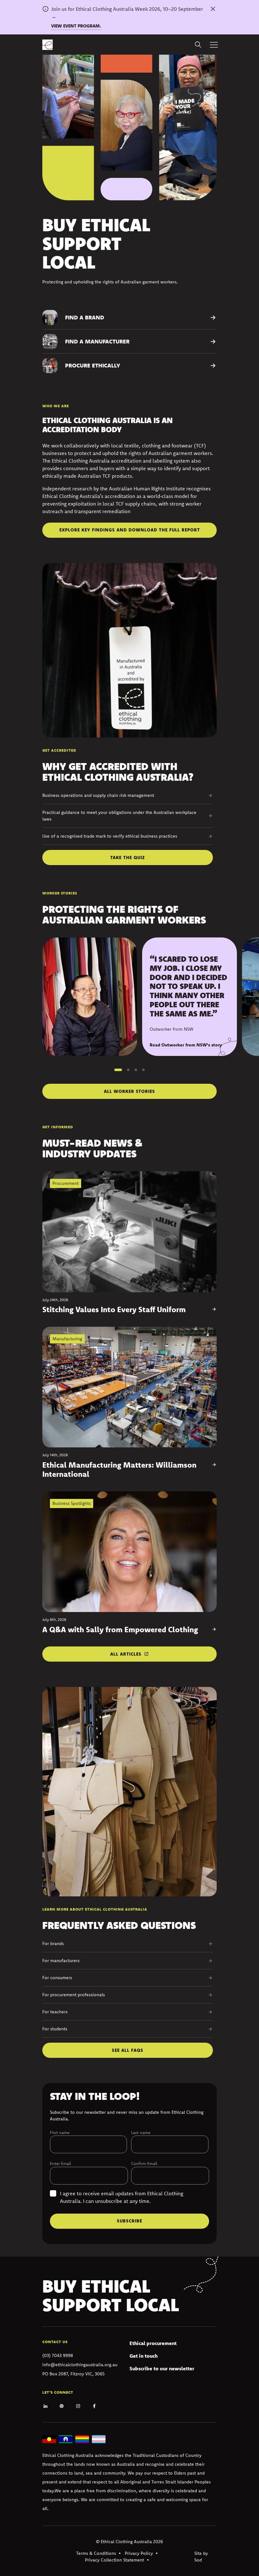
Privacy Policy (139, 2553)
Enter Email (60, 2163)
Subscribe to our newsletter (162, 2368)
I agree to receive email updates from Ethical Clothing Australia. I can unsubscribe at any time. (122, 2197)
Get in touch (144, 2356)
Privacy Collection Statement (114, 2560)
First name (60, 2132)
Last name (141, 2132)
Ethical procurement (153, 2343)
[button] (118, 1070)
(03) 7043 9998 (58, 2355)
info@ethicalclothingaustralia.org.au (80, 2365)
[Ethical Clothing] (48, 45)
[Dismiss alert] (213, 9)
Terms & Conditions (96, 2553)
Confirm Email (144, 2163)
